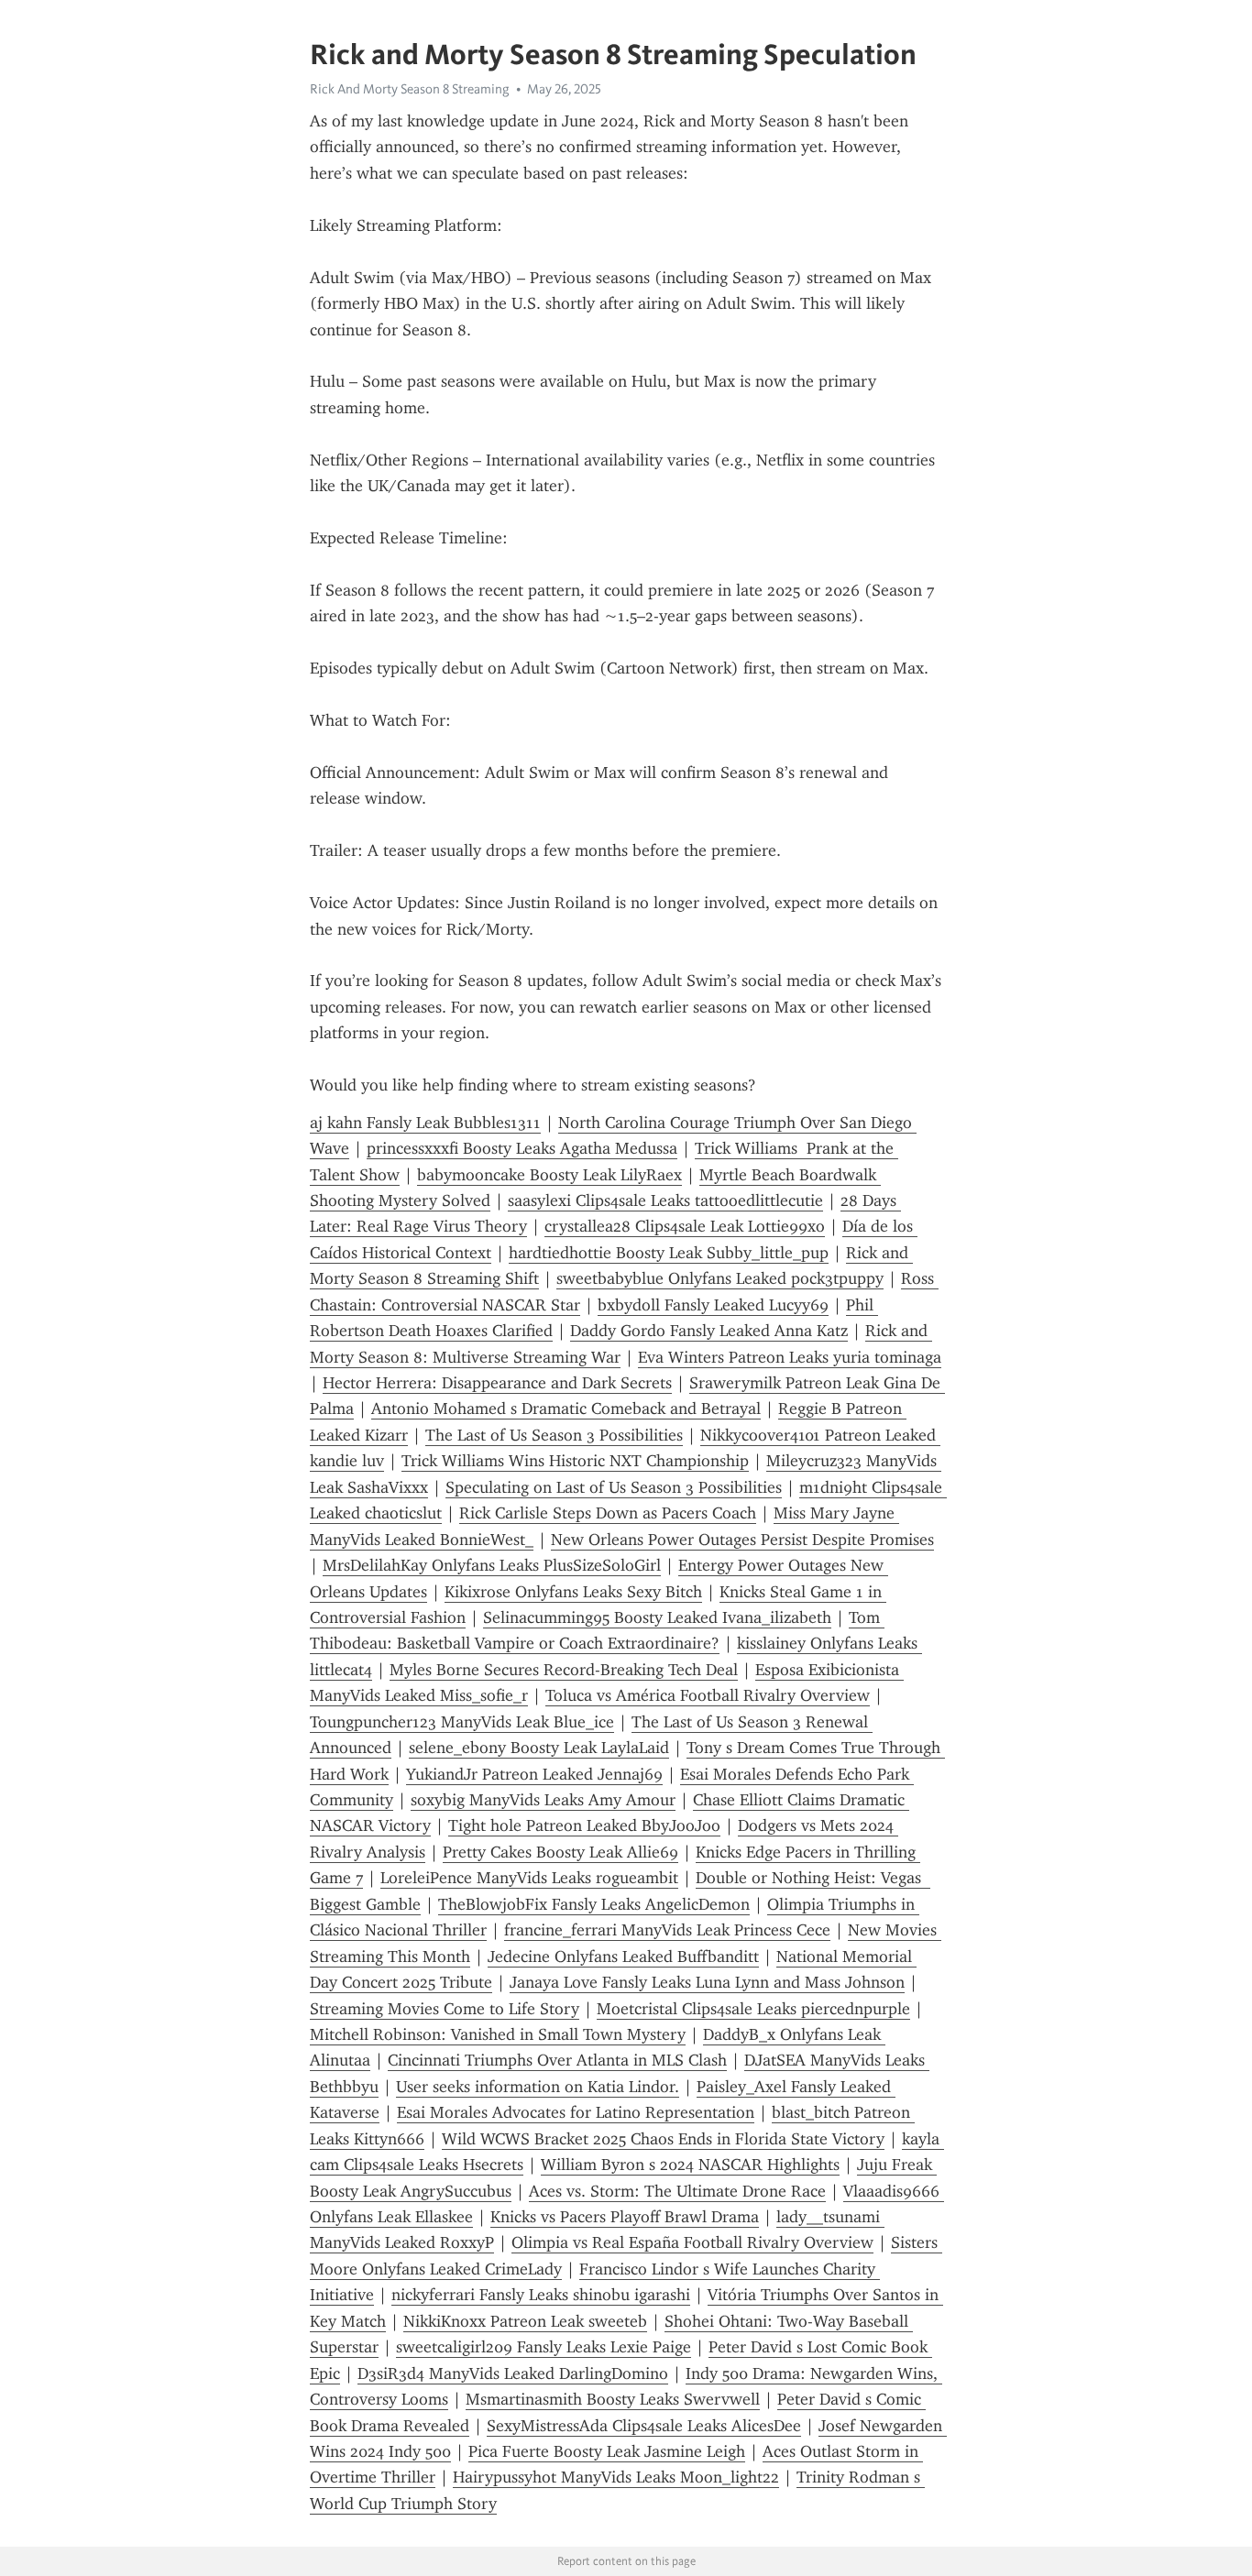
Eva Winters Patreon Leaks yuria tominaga (790, 1357)
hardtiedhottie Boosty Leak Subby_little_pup (669, 1253)
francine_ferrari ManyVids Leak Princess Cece (667, 1930)
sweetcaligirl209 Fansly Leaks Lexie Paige (544, 2347)
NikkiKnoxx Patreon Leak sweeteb (525, 2321)
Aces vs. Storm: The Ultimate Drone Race (677, 2191)
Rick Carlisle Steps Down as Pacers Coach (608, 1513)
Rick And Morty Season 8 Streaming (410, 89)
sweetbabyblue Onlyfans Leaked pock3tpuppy (720, 1278)
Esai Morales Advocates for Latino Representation (576, 2112)
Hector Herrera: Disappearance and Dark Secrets (497, 1383)
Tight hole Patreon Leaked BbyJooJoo (584, 1825)
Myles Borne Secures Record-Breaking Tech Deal (564, 1670)
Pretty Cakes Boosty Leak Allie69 (560, 1852)
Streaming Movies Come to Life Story (445, 2009)
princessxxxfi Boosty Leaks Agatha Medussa (522, 1148)
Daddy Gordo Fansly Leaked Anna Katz (709, 1331)
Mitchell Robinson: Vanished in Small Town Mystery (498, 2034)
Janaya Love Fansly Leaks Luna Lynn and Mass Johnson (707, 1982)
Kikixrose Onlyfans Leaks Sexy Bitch (573, 1592)
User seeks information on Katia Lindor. (538, 2087)
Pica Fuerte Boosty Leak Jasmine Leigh (607, 2451)
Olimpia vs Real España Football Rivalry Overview (692, 2242)
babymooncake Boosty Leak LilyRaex (549, 1175)
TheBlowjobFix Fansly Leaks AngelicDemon (594, 1904)
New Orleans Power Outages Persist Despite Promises (742, 1540)
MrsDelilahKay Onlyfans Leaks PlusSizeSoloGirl (492, 1565)
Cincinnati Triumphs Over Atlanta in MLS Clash (557, 2060)
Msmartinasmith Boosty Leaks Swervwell (613, 2399)
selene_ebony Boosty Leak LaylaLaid (539, 1748)
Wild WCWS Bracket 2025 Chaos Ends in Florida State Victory (663, 2139)
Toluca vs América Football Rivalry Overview (708, 1695)
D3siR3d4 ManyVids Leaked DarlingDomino (513, 2373)
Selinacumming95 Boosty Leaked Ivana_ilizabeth (657, 1617)
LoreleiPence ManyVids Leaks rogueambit (529, 1878)
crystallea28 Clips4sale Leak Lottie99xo (685, 1226)
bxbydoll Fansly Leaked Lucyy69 (713, 1305)
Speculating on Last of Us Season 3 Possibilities (614, 1487)
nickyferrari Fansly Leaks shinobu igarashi (541, 2295)
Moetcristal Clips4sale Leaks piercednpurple (753, 2009)
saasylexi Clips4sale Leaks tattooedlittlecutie (665, 1200)
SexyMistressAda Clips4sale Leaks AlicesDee (644, 2426)
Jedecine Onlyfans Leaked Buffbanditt (623, 1957)
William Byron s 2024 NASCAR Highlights (690, 2165)
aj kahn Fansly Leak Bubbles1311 (425, 1123)
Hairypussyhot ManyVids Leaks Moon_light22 (616, 2477)
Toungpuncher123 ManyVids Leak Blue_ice (462, 1722)
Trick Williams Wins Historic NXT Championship (575, 1461)
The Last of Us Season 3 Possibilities (554, 1435)
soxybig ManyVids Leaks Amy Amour (543, 1800)
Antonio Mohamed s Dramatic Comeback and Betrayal (566, 1409)
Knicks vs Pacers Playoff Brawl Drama (625, 2217)
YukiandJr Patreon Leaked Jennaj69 (534, 1774)
